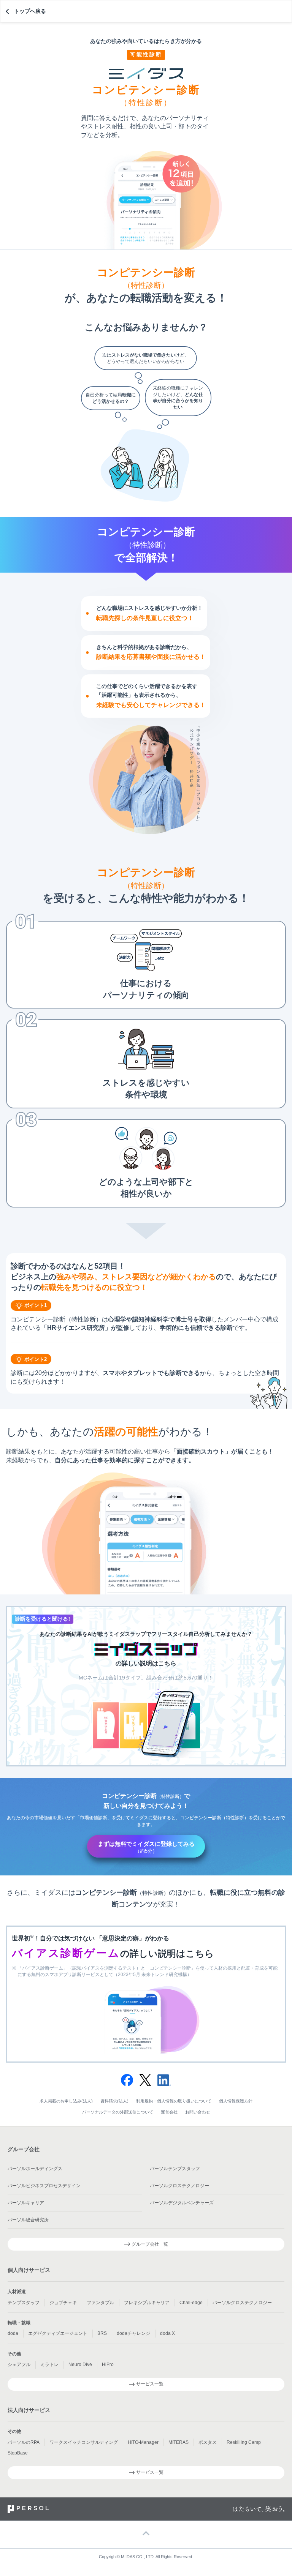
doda (13, 2333)
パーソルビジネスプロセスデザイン (44, 2186)
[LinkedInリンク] (164, 2077)
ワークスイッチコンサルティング (84, 2442)
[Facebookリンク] (127, 2077)
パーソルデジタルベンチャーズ (182, 2203)
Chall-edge (191, 2303)
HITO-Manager (143, 2442)
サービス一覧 (150, 2384)
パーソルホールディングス (35, 2169)
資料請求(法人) (114, 2101)
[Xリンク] (145, 2077)
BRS (102, 2333)
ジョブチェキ (63, 2303)
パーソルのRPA (24, 2442)
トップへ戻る (30, 11)
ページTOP (146, 2534)
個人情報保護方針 (236, 2101)
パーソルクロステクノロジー (179, 2186)
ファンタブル (100, 2303)
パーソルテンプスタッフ (175, 2169)
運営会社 (169, 2112)
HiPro (108, 2364)
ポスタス (208, 2442)
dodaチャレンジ (133, 2333)
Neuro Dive (80, 2364)
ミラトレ (49, 2364)
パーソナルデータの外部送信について (118, 2112)
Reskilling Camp (244, 2442)
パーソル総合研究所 (28, 2220)
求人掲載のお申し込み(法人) (66, 2101)
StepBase (18, 2453)
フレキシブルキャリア (147, 2303)
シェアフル (19, 2364)
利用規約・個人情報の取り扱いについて (174, 2101)
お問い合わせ (198, 2112)
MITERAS (179, 2442)
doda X (167, 2333)
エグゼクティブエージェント (58, 2333)
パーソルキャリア (26, 2203)
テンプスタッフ (24, 2303)
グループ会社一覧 (150, 2244)
